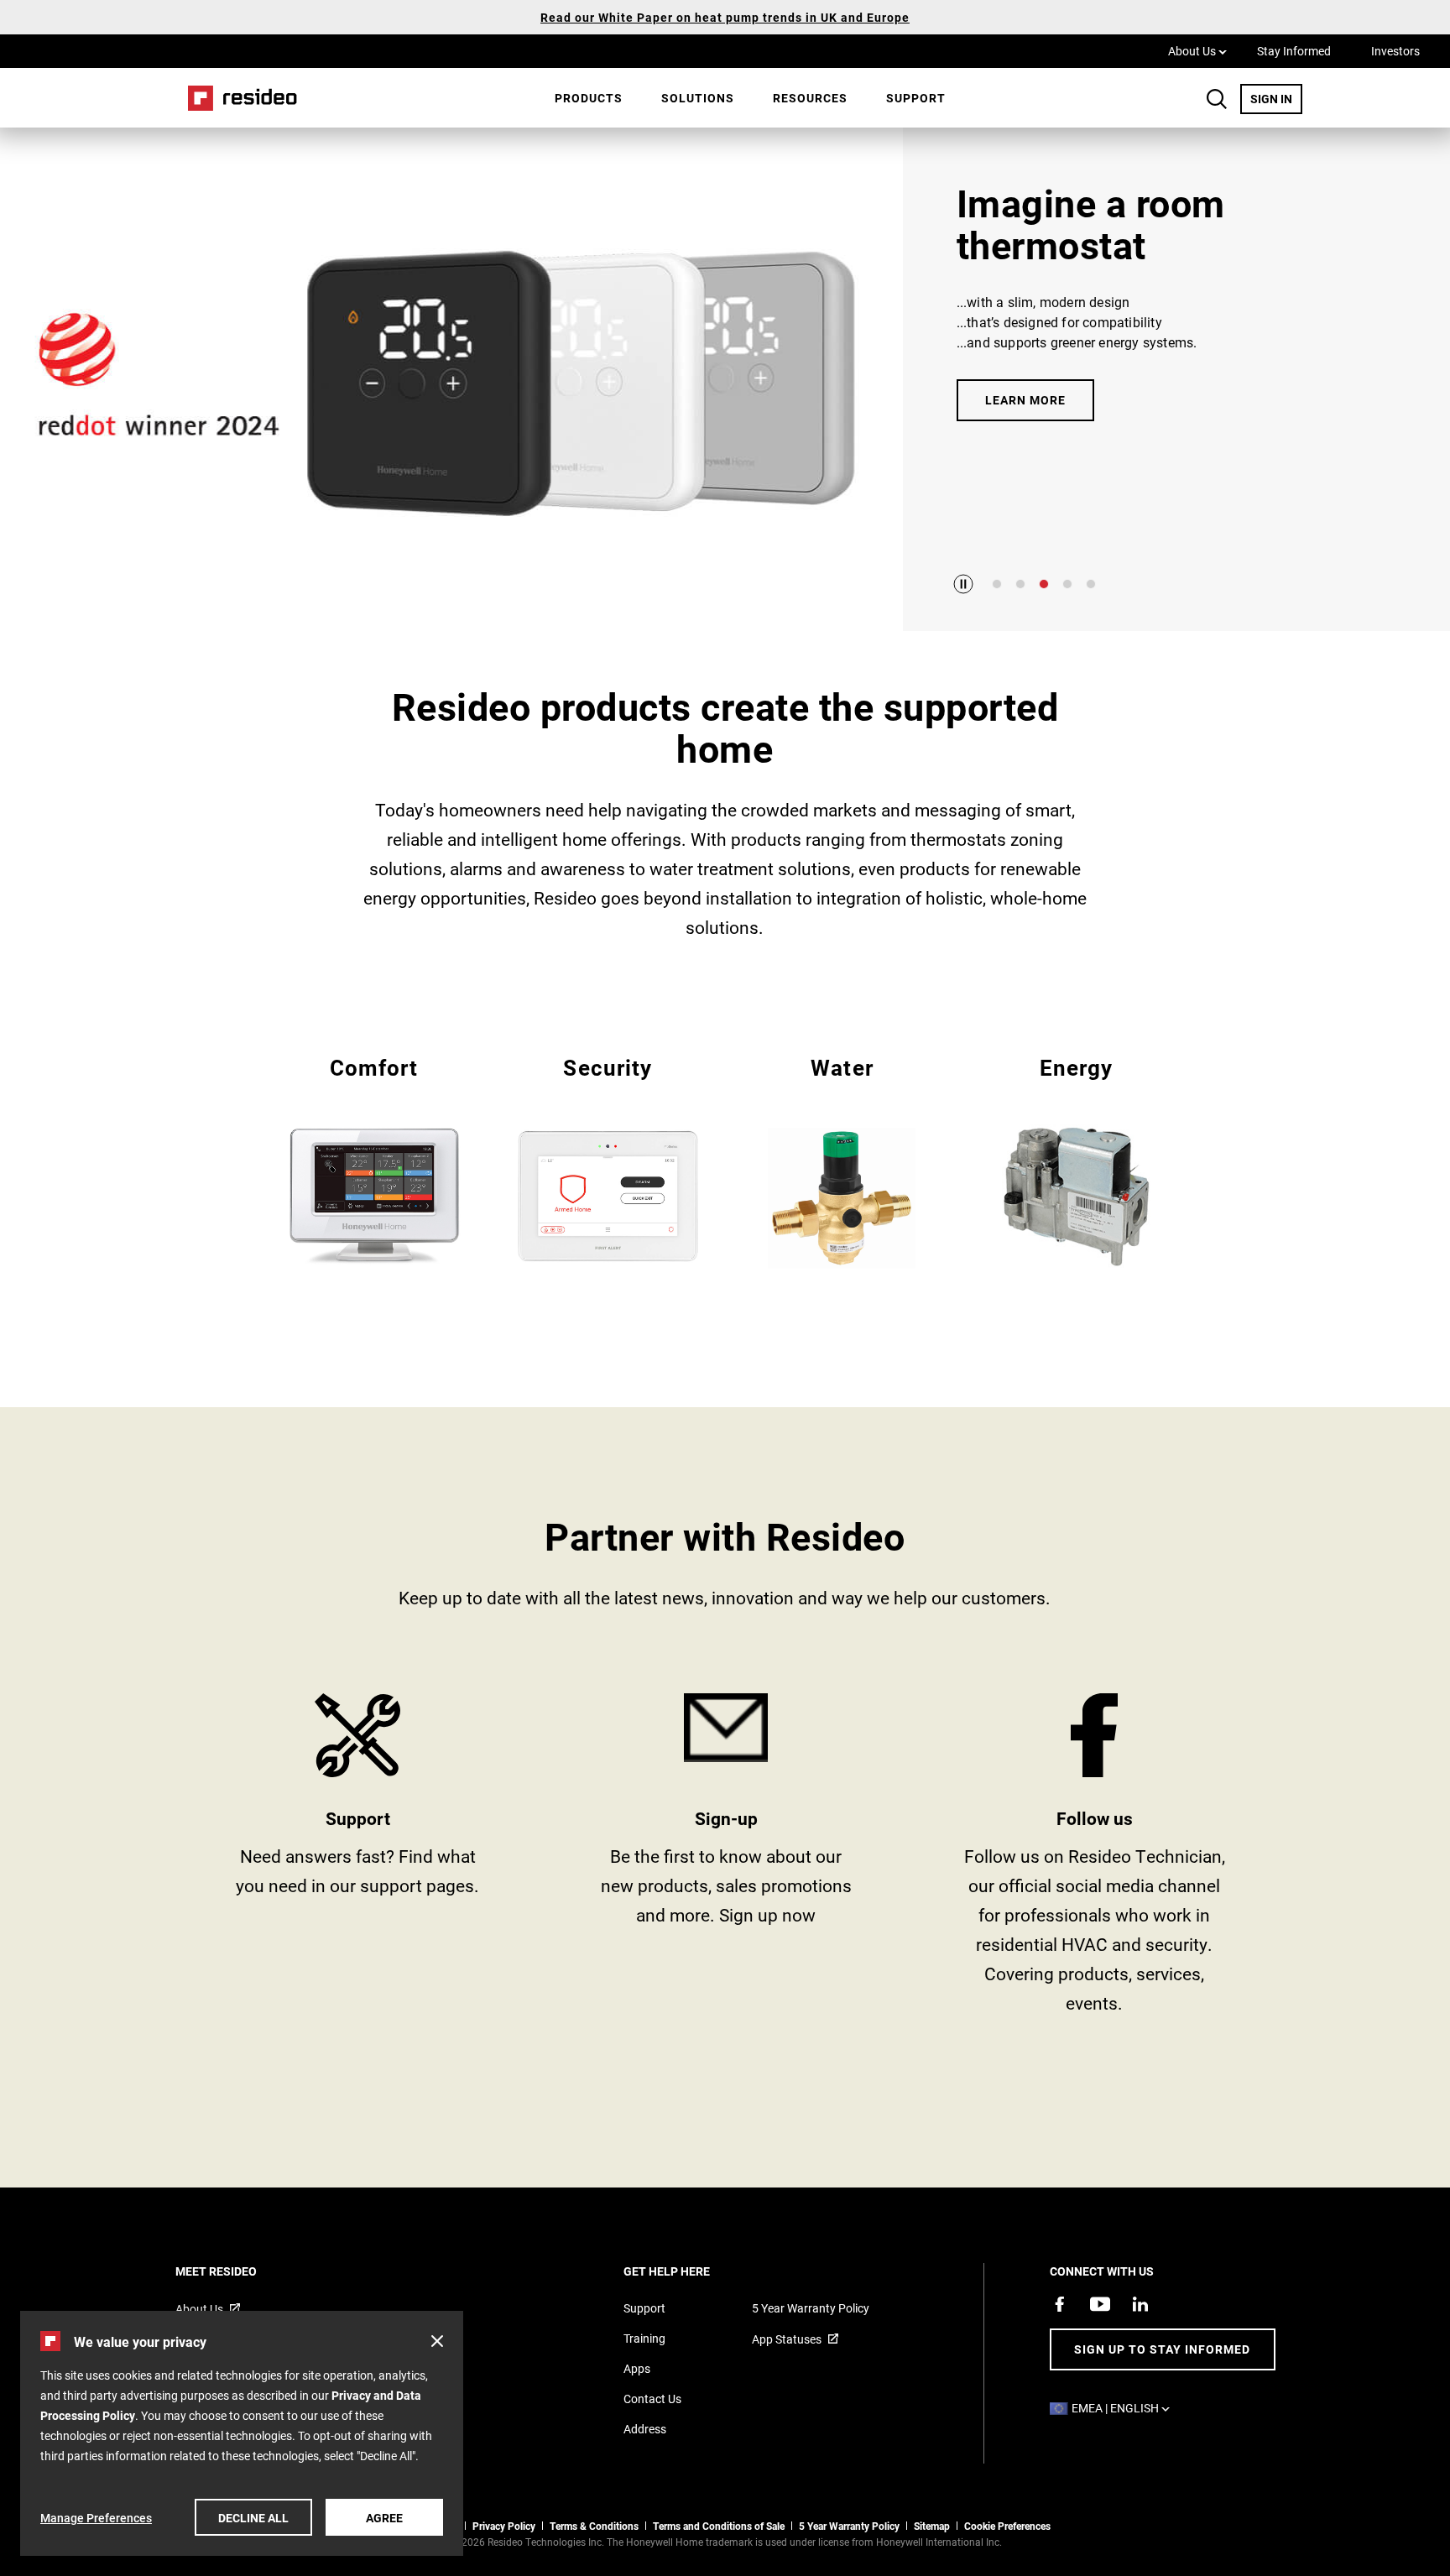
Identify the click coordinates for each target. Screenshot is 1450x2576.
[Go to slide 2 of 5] (1020, 584)
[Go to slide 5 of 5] (1091, 584)
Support (916, 98)
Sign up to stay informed (1162, 2349)
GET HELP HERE (689, 2271)
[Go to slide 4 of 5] (1067, 584)
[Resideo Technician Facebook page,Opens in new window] (1060, 2304)
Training (644, 2338)
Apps (637, 2368)
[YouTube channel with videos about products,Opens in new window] (1100, 2304)
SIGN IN (1276, 98)
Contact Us (652, 2399)
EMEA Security (608, 1159)
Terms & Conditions (594, 2526)
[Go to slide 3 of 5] (1044, 584)
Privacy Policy (504, 2526)
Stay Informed (1294, 51)
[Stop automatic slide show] (963, 584)
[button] (437, 2341)
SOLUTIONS (698, 98)
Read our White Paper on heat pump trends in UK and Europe (725, 17)
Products (589, 98)
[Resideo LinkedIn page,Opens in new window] (1140, 2304)
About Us (1197, 50)
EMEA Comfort (374, 1159)
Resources (810, 98)
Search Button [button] (1217, 99)
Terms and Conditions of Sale (719, 2526)
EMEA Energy (1076, 1159)
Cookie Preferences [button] (1007, 2526)
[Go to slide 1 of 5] (997, 584)
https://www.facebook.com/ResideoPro (1095, 1860)
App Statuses (787, 2339)
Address (645, 2429)
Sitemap (932, 2526)
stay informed (726, 1860)
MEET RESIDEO (239, 2271)
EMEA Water (842, 1161)
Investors (1395, 51)
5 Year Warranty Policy (811, 2308)
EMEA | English (1125, 2408)
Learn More (1025, 400)
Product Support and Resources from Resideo (358, 1860)
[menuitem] (589, 98)
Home (237, 98)
